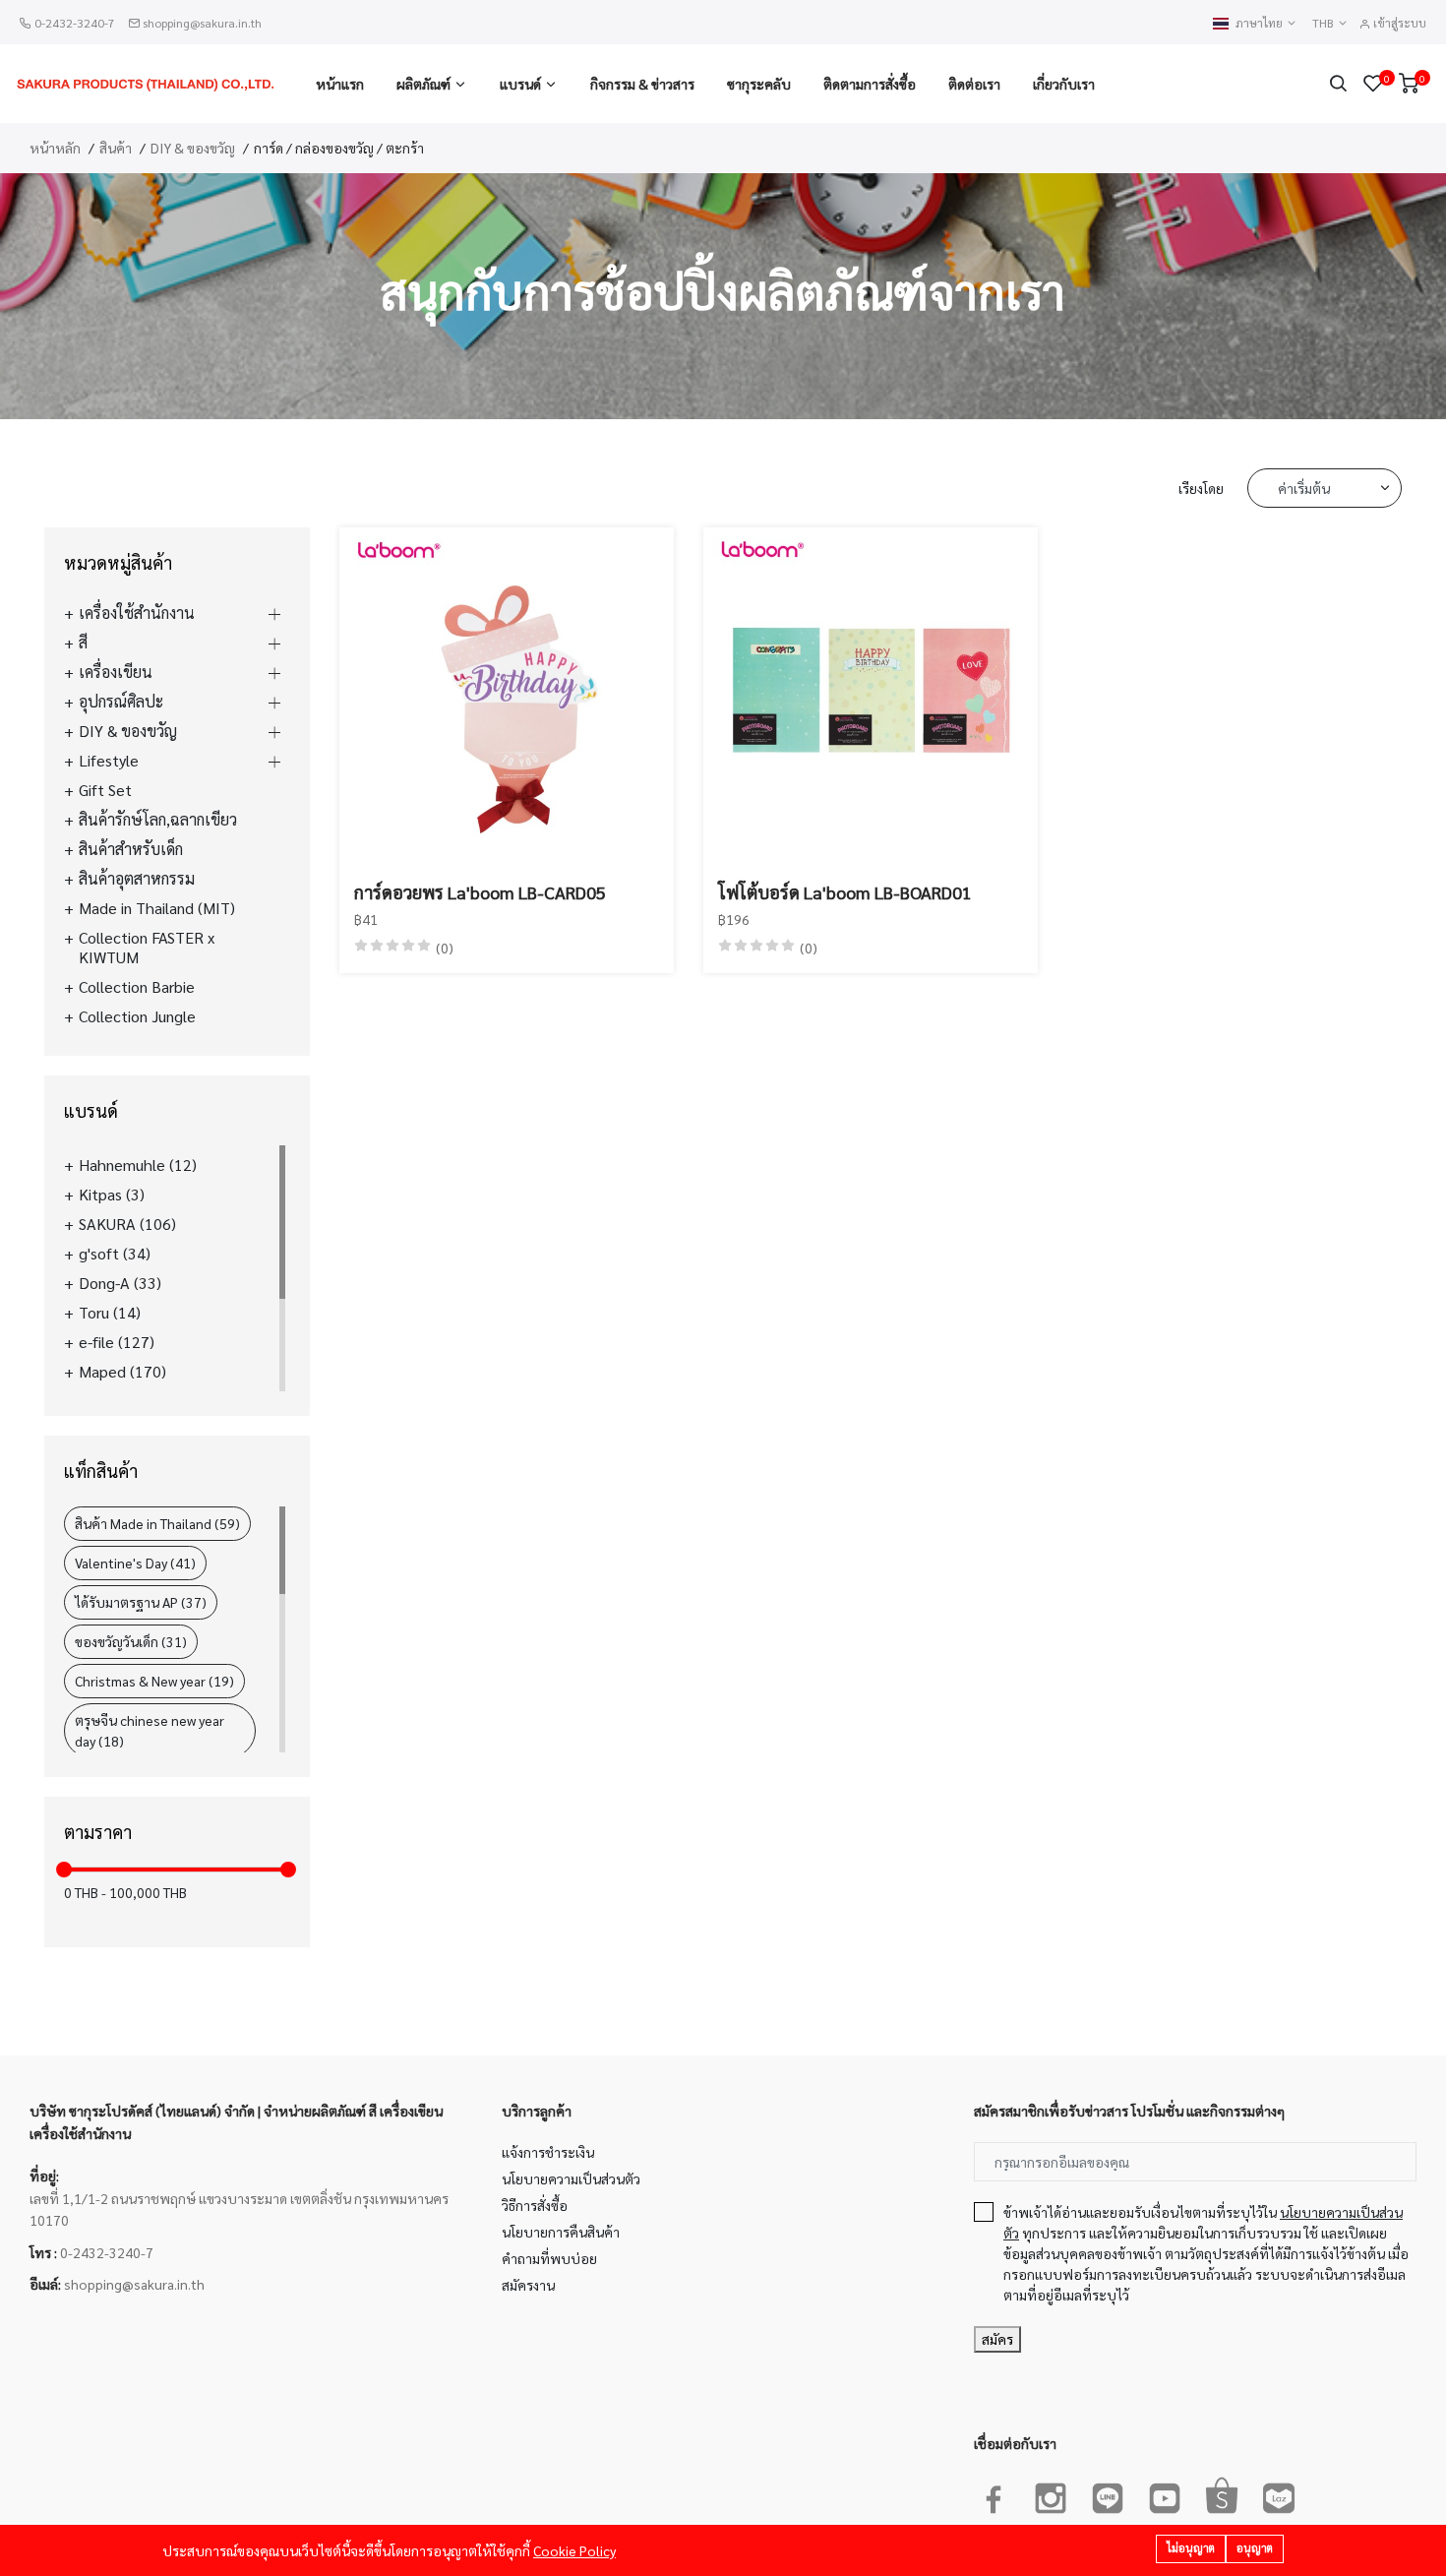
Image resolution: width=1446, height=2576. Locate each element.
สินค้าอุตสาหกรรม (137, 879)
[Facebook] (994, 2494)
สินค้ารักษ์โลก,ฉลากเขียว (158, 820)
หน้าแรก (340, 84)
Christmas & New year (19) (154, 1681)
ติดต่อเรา (974, 84)
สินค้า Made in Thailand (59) (157, 1523)
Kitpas (112, 1195)
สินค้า (116, 148)
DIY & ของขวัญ (193, 148)
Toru (110, 1313)
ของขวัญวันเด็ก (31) (131, 1641)
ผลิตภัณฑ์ (423, 84)
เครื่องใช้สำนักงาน (137, 613)
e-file (117, 1342)
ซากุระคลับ (759, 84)
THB (1325, 23)
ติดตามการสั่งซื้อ (870, 84)
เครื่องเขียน (116, 672)
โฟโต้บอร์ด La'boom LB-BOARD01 (845, 892)
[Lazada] (1279, 2494)
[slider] (64, 1870)
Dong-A (120, 1283)
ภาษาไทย (1261, 23)
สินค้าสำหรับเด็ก (131, 849)
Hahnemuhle (138, 1165)
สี (83, 643)
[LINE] (1108, 2494)
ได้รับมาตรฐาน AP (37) (141, 1602)
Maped (122, 1372)
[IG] (1051, 2494)
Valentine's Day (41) (135, 1563)
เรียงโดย (1201, 488)
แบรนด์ (520, 84)
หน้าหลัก (55, 148)
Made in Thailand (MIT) (157, 908)
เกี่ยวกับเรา (1064, 84)
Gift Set (105, 790)
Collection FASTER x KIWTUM (147, 948)
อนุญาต (1255, 2548)
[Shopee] (1222, 2494)
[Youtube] (1165, 2494)
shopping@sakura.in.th (202, 23)
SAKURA (127, 1224)
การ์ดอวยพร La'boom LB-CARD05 (480, 892)
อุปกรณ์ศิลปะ (121, 702)
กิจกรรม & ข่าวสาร (642, 84)
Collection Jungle (137, 1016)
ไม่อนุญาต (1191, 2548)
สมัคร (997, 2339)
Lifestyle (109, 761)
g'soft (115, 1254)
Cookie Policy (574, 2550)
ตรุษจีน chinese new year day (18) (150, 1730)
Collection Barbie (137, 987)
